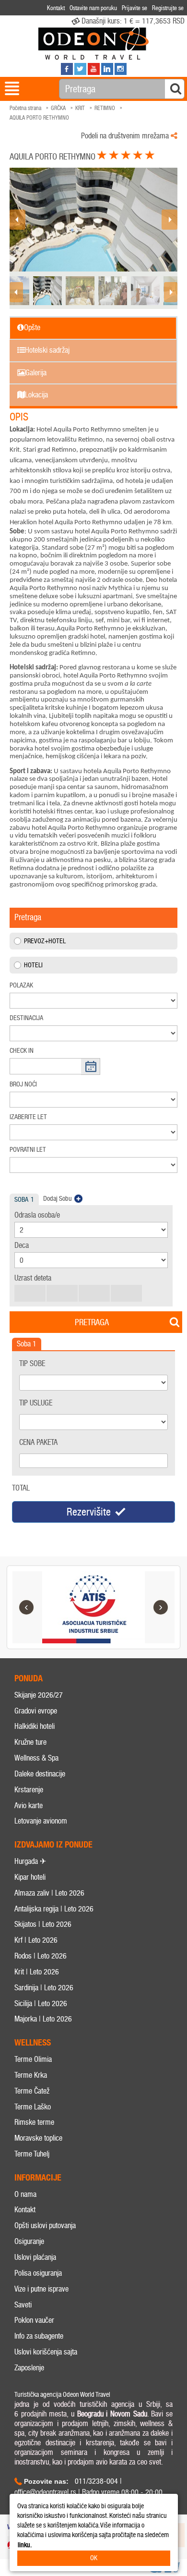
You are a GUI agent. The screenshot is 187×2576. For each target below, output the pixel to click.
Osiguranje (29, 2241)
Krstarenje (29, 1790)
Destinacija (26, 1018)
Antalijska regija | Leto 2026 (54, 1909)
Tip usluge (36, 1403)
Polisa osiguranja (38, 2273)
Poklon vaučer (34, 2320)
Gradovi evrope (36, 1711)
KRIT (80, 108)
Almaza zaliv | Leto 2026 (49, 1893)
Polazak (21, 985)
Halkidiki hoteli (35, 1726)
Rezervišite (89, 1512)
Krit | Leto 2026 (37, 1972)
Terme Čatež (32, 2091)
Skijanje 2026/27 (39, 1695)
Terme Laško (33, 2107)
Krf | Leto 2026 (36, 1940)
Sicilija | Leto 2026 (41, 2003)
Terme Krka (31, 2075)
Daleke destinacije (40, 1774)
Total (21, 1488)
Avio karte (29, 1806)
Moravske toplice (38, 2138)
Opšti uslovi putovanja (45, 2225)
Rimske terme (34, 2122)
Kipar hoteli (30, 1877)
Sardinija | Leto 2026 (44, 1988)
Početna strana (25, 108)
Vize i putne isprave (41, 2289)
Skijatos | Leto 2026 (43, 1924)
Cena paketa (38, 1442)
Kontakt (25, 2210)
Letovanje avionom (41, 1821)
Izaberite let (28, 1117)
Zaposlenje (29, 2368)
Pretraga (92, 1322)
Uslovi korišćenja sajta (46, 2352)
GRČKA (58, 108)
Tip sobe (32, 1363)
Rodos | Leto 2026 (41, 1956)
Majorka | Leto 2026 (43, 2019)
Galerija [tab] (36, 373)
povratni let (28, 1150)
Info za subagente (39, 2336)
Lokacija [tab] (36, 395)
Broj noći (23, 1084)
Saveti (23, 2305)
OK (94, 2558)
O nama (25, 2194)
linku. (25, 2545)
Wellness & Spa (36, 1758)
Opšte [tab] (32, 327)
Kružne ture (30, 1742)
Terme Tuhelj (32, 2154)
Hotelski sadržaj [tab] (47, 350)
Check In (22, 1051)
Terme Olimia (33, 2059)
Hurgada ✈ (30, 1861)
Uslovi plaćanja (35, 2257)
